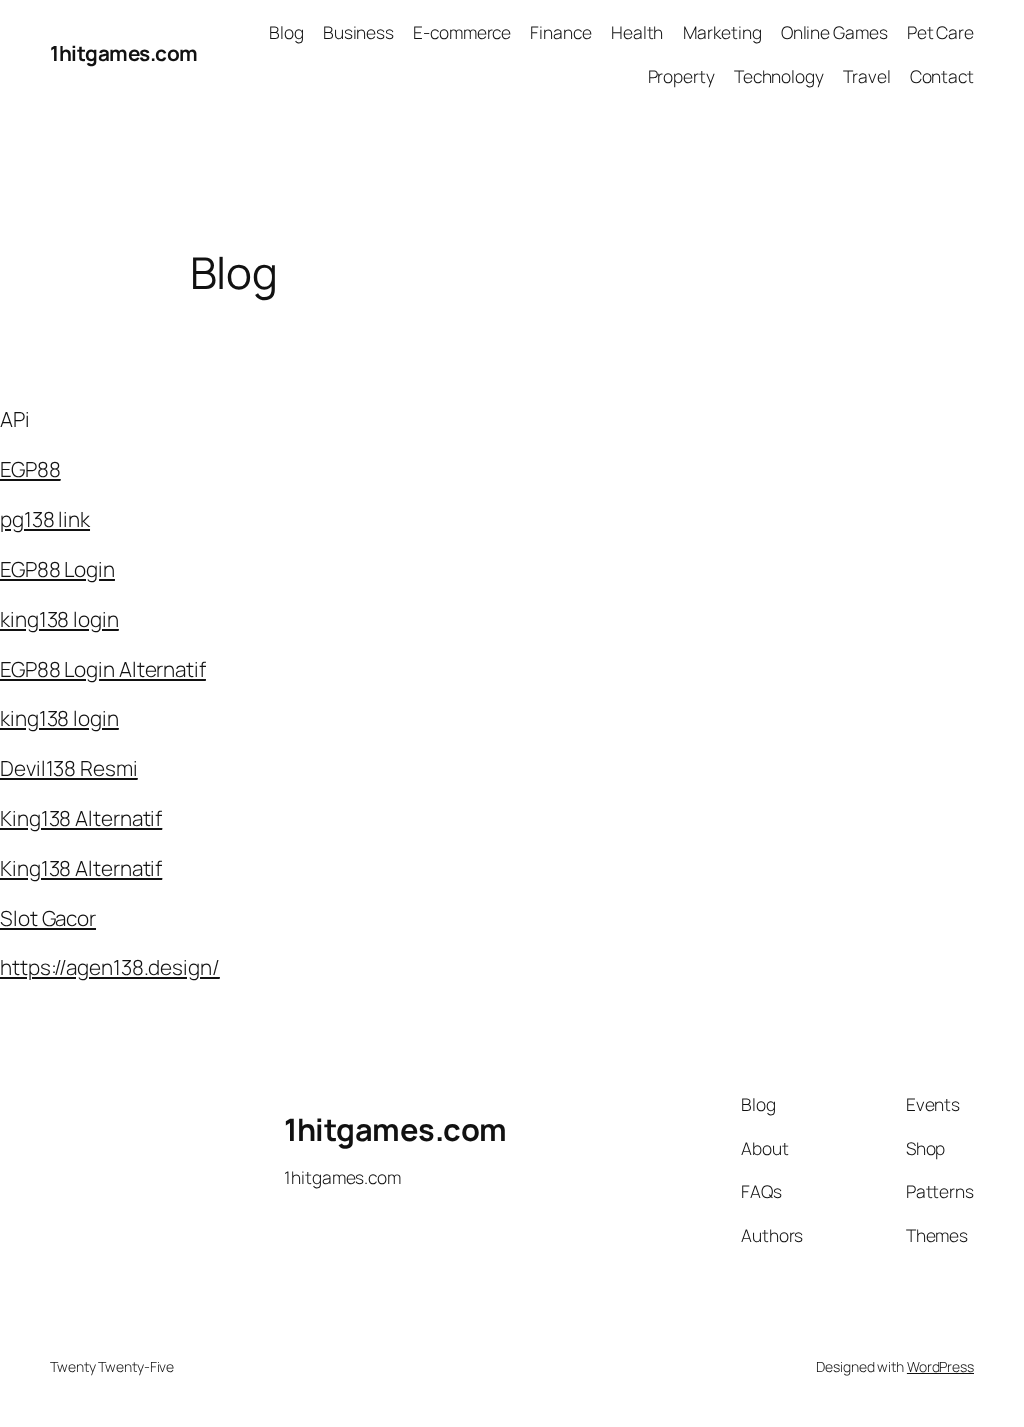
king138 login (59, 619)
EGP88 (30, 469)
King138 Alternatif (81, 818)
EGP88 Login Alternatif (103, 669)
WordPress (940, 1366)
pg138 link (45, 519)
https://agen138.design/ (110, 967)
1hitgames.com (124, 53)
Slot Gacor (48, 918)
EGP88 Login (57, 569)
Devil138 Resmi (69, 768)
